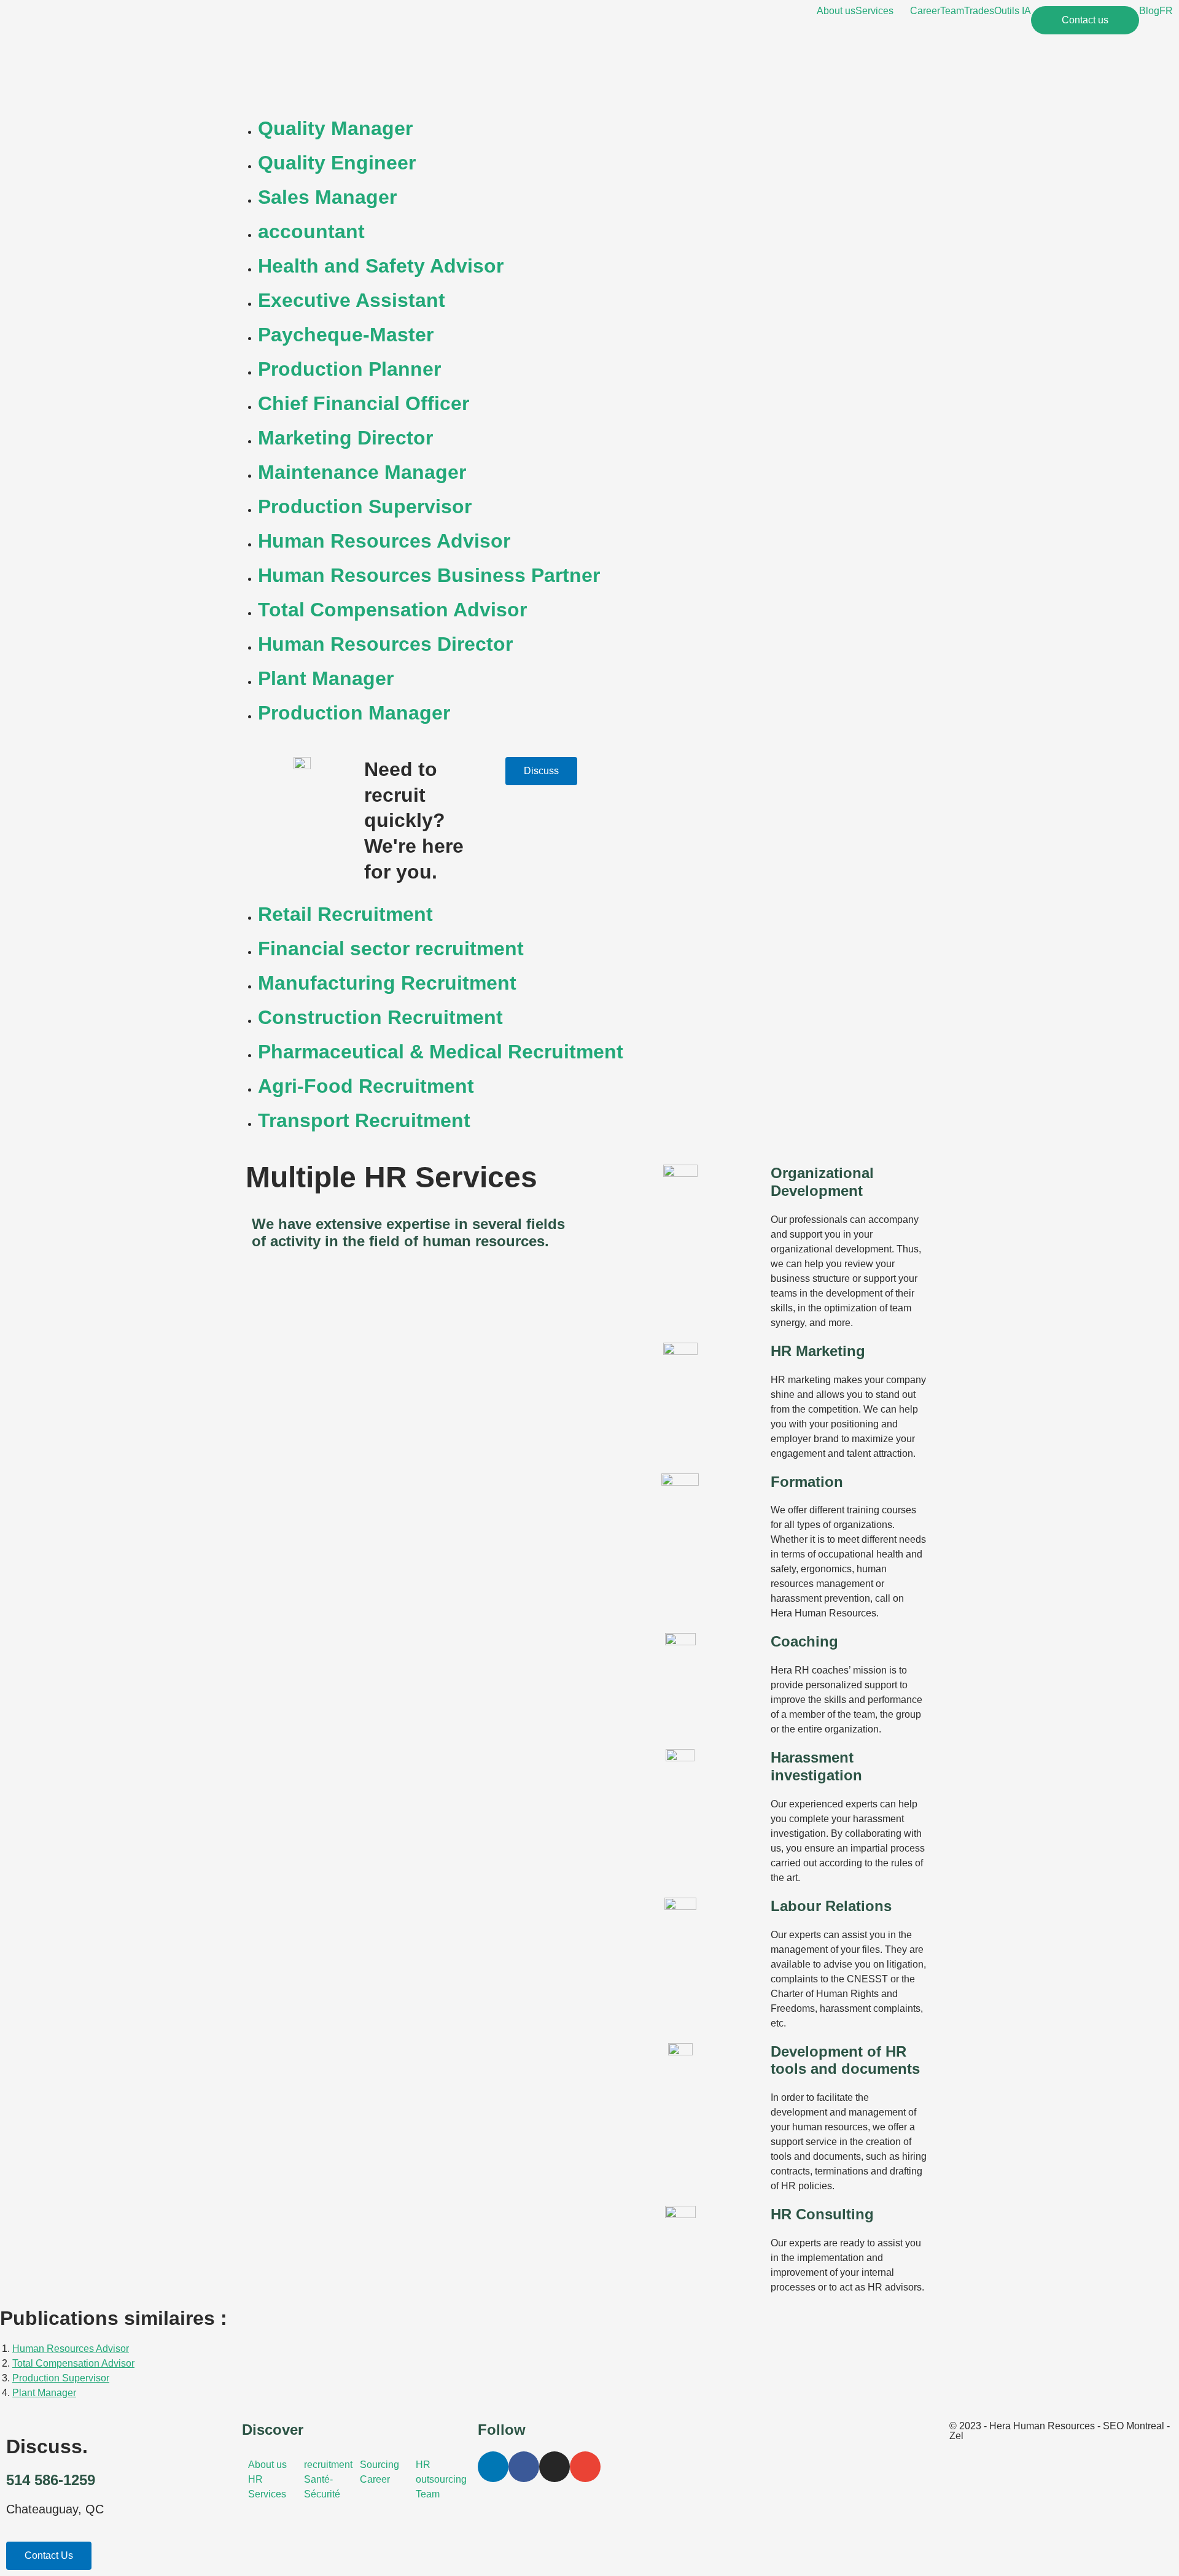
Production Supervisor (365, 506)
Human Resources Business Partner (429, 575)
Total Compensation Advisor (392, 610)
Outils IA (1013, 11)
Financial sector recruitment (391, 949)
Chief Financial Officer (364, 403)
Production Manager (354, 713)
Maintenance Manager (362, 472)
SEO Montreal (1134, 2426)
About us (836, 11)
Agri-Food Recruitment (366, 1086)
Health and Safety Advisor (381, 266)
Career (925, 11)
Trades (979, 11)
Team (952, 11)
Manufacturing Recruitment (387, 983)
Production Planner (349, 369)
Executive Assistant (352, 300)
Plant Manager (326, 678)
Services (874, 11)
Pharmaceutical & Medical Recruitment (441, 1052)
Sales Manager (327, 197)
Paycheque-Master (346, 335)
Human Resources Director (385, 644)
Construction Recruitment (380, 1017)
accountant (311, 231)
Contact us (1085, 20)
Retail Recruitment (345, 914)
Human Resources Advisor (384, 541)
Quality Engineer (337, 163)
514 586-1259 (51, 2480)
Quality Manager (335, 128)
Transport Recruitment (364, 1120)
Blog (1149, 11)
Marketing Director (345, 438)
